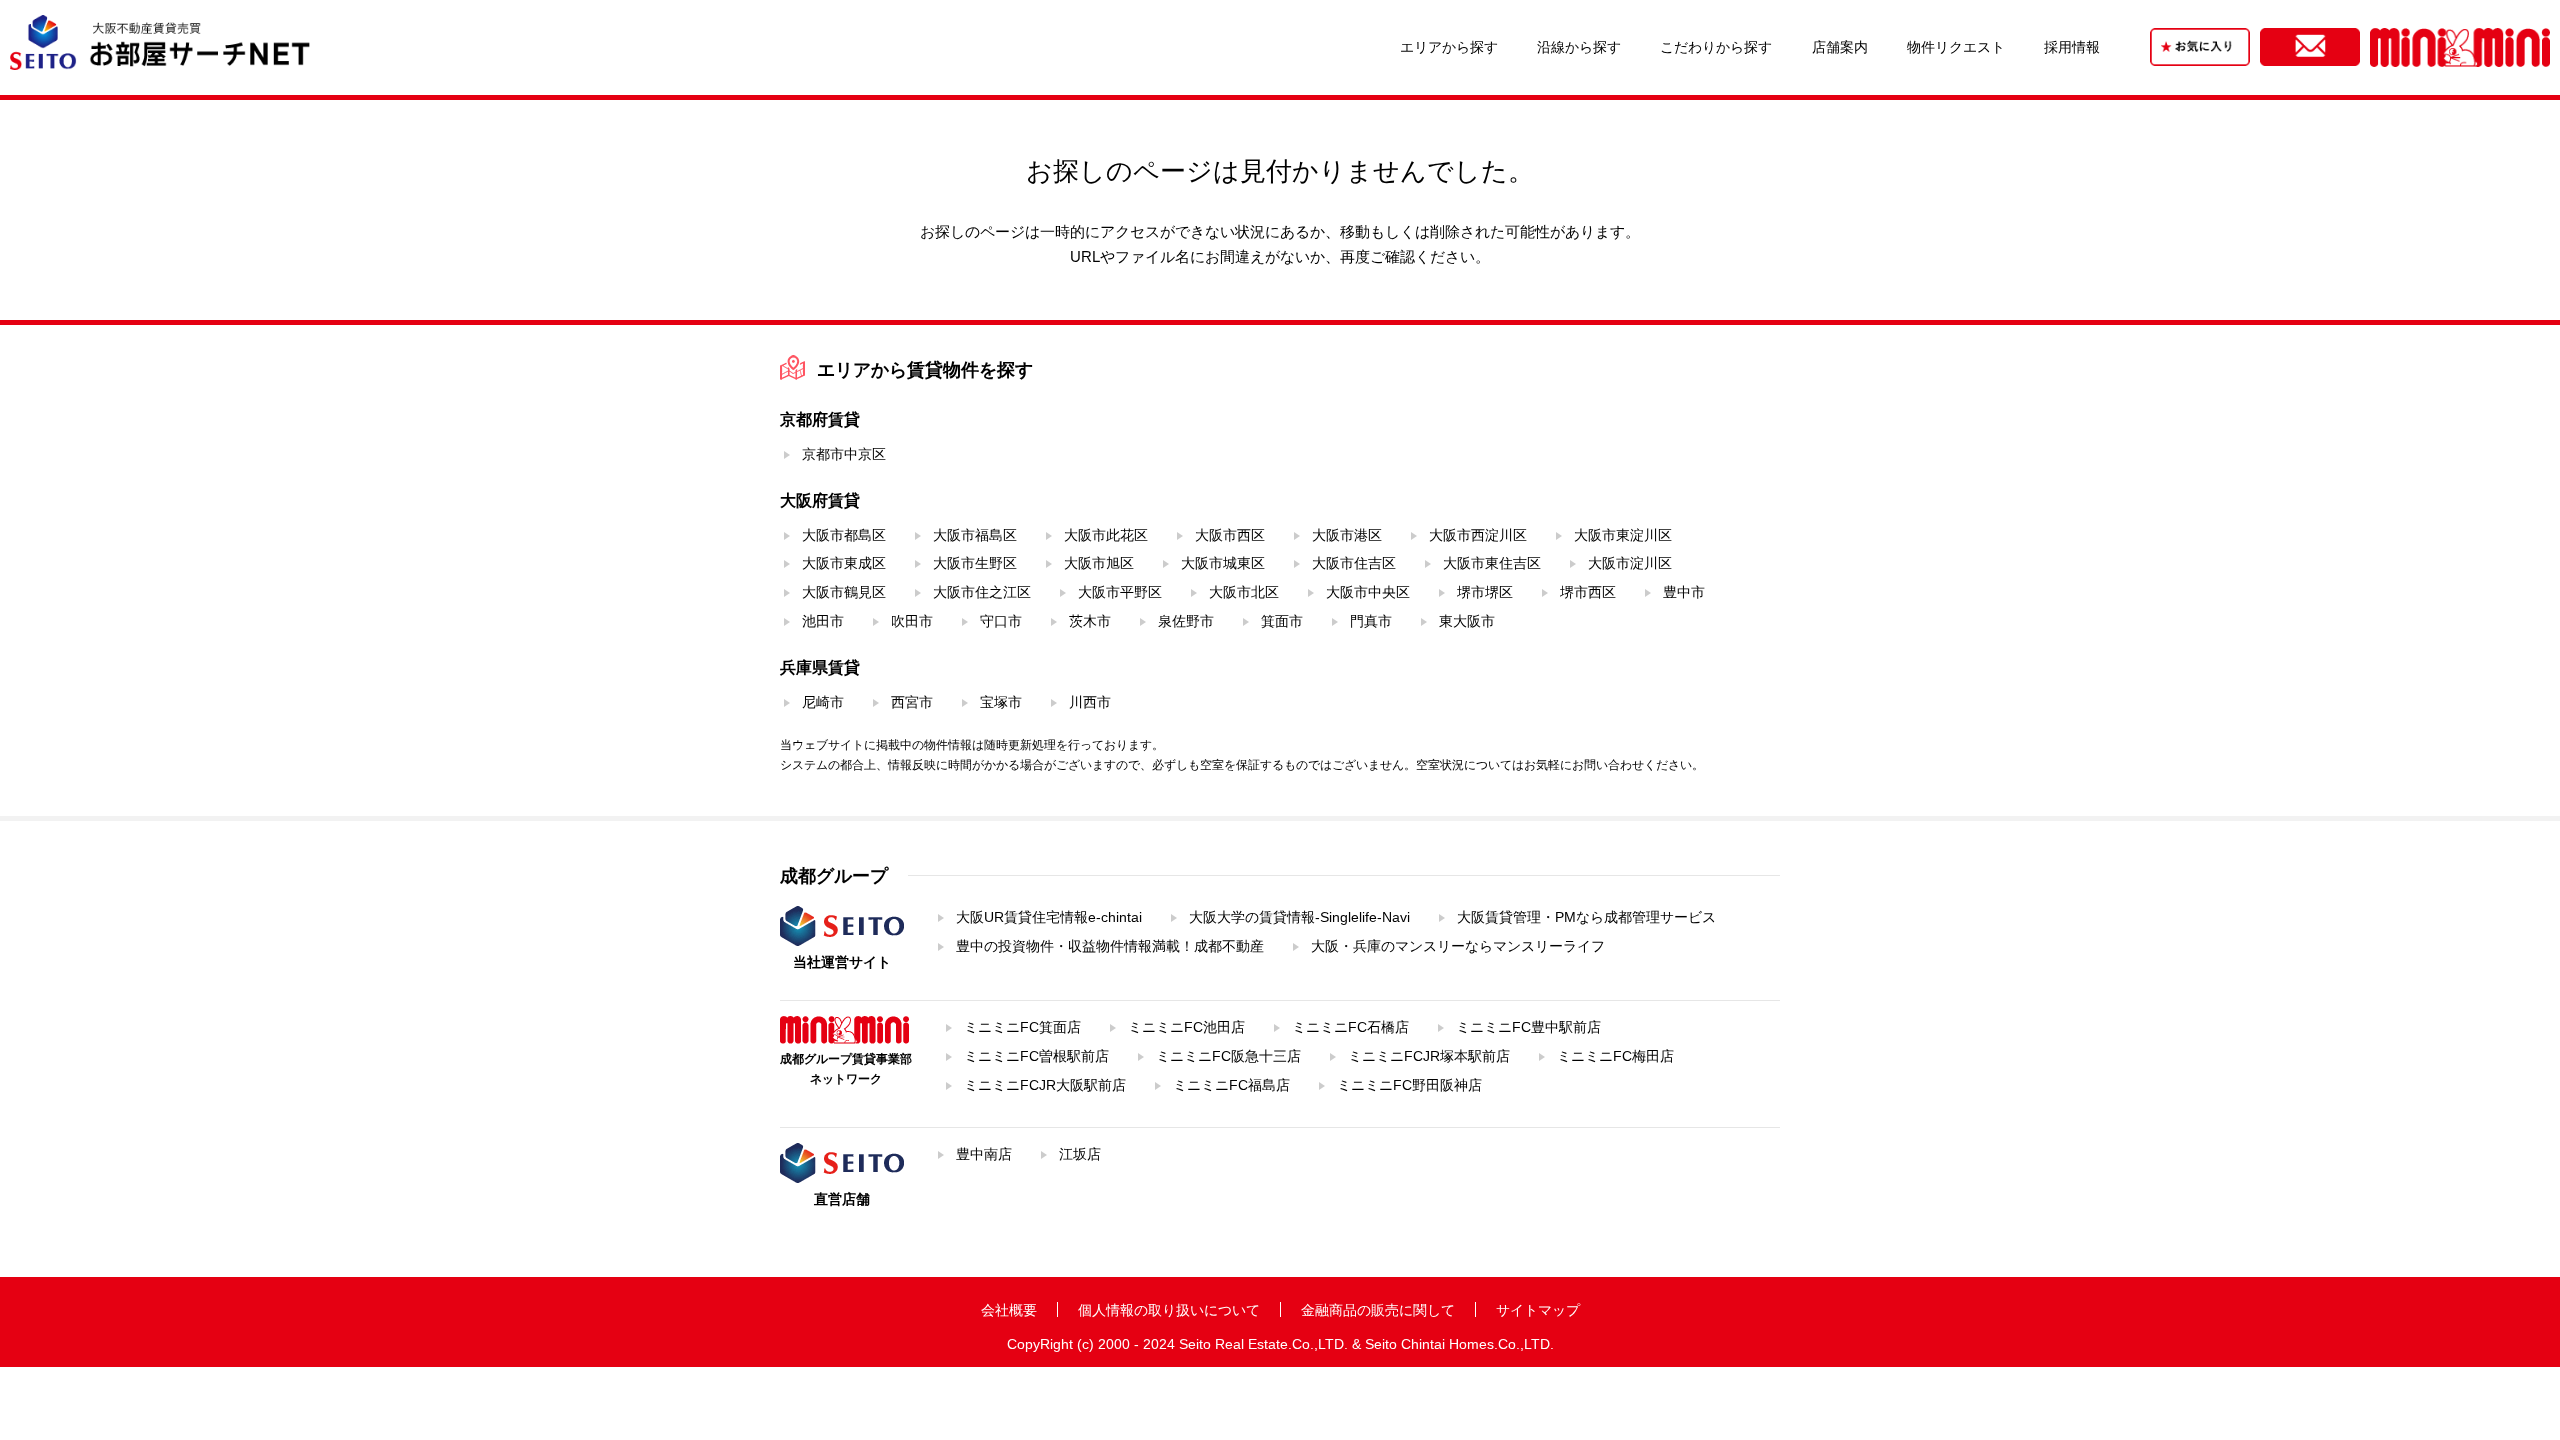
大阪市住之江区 (982, 592)
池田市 (823, 621)
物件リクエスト (1956, 47)
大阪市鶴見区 (844, 592)
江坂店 (1080, 1154)
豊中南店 (984, 1154)
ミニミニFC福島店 (1231, 1085)
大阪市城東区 (1223, 563)
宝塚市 (1001, 702)
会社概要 (1009, 1310)
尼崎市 (823, 702)
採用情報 (2072, 47)
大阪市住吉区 (1354, 563)
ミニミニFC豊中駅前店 (1528, 1027)
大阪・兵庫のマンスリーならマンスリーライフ (1458, 946)
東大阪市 (1467, 621)
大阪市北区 (1244, 592)
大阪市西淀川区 (1478, 535)
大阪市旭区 (1099, 563)
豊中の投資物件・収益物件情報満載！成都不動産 (1110, 946)
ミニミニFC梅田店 (1615, 1056)
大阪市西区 (1230, 535)
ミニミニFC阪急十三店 (1228, 1056)
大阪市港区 (1347, 535)
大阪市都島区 (844, 535)
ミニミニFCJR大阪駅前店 (1045, 1085)
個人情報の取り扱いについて (1169, 1310)
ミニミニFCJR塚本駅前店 (1429, 1056)
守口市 (1001, 621)
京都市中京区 (844, 454)
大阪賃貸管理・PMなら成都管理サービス (1586, 917)
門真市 (1371, 621)
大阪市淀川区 (1630, 563)
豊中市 (1684, 592)
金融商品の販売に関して (1378, 1310)
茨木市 (1090, 621)
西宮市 (912, 702)
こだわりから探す (1716, 47)
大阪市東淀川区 (1623, 535)
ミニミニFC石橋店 (1350, 1027)
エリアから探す (1449, 47)
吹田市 (912, 621)
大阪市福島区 (975, 535)
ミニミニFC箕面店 (1022, 1027)
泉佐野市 (1186, 621)
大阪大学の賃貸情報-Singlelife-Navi (1299, 917)
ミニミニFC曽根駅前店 (1036, 1056)
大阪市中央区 (1368, 592)
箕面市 (1282, 621)
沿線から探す (1579, 47)
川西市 (1090, 702)
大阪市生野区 (975, 563)
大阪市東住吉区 (1492, 563)
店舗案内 (1840, 47)
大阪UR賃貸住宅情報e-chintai (1049, 917)
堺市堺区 (1485, 592)
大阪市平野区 (1120, 592)
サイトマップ (1538, 1310)
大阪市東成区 (844, 563)
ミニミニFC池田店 (1186, 1027)
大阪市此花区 (1106, 535)
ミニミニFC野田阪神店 (1409, 1085)
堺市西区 (1588, 592)
